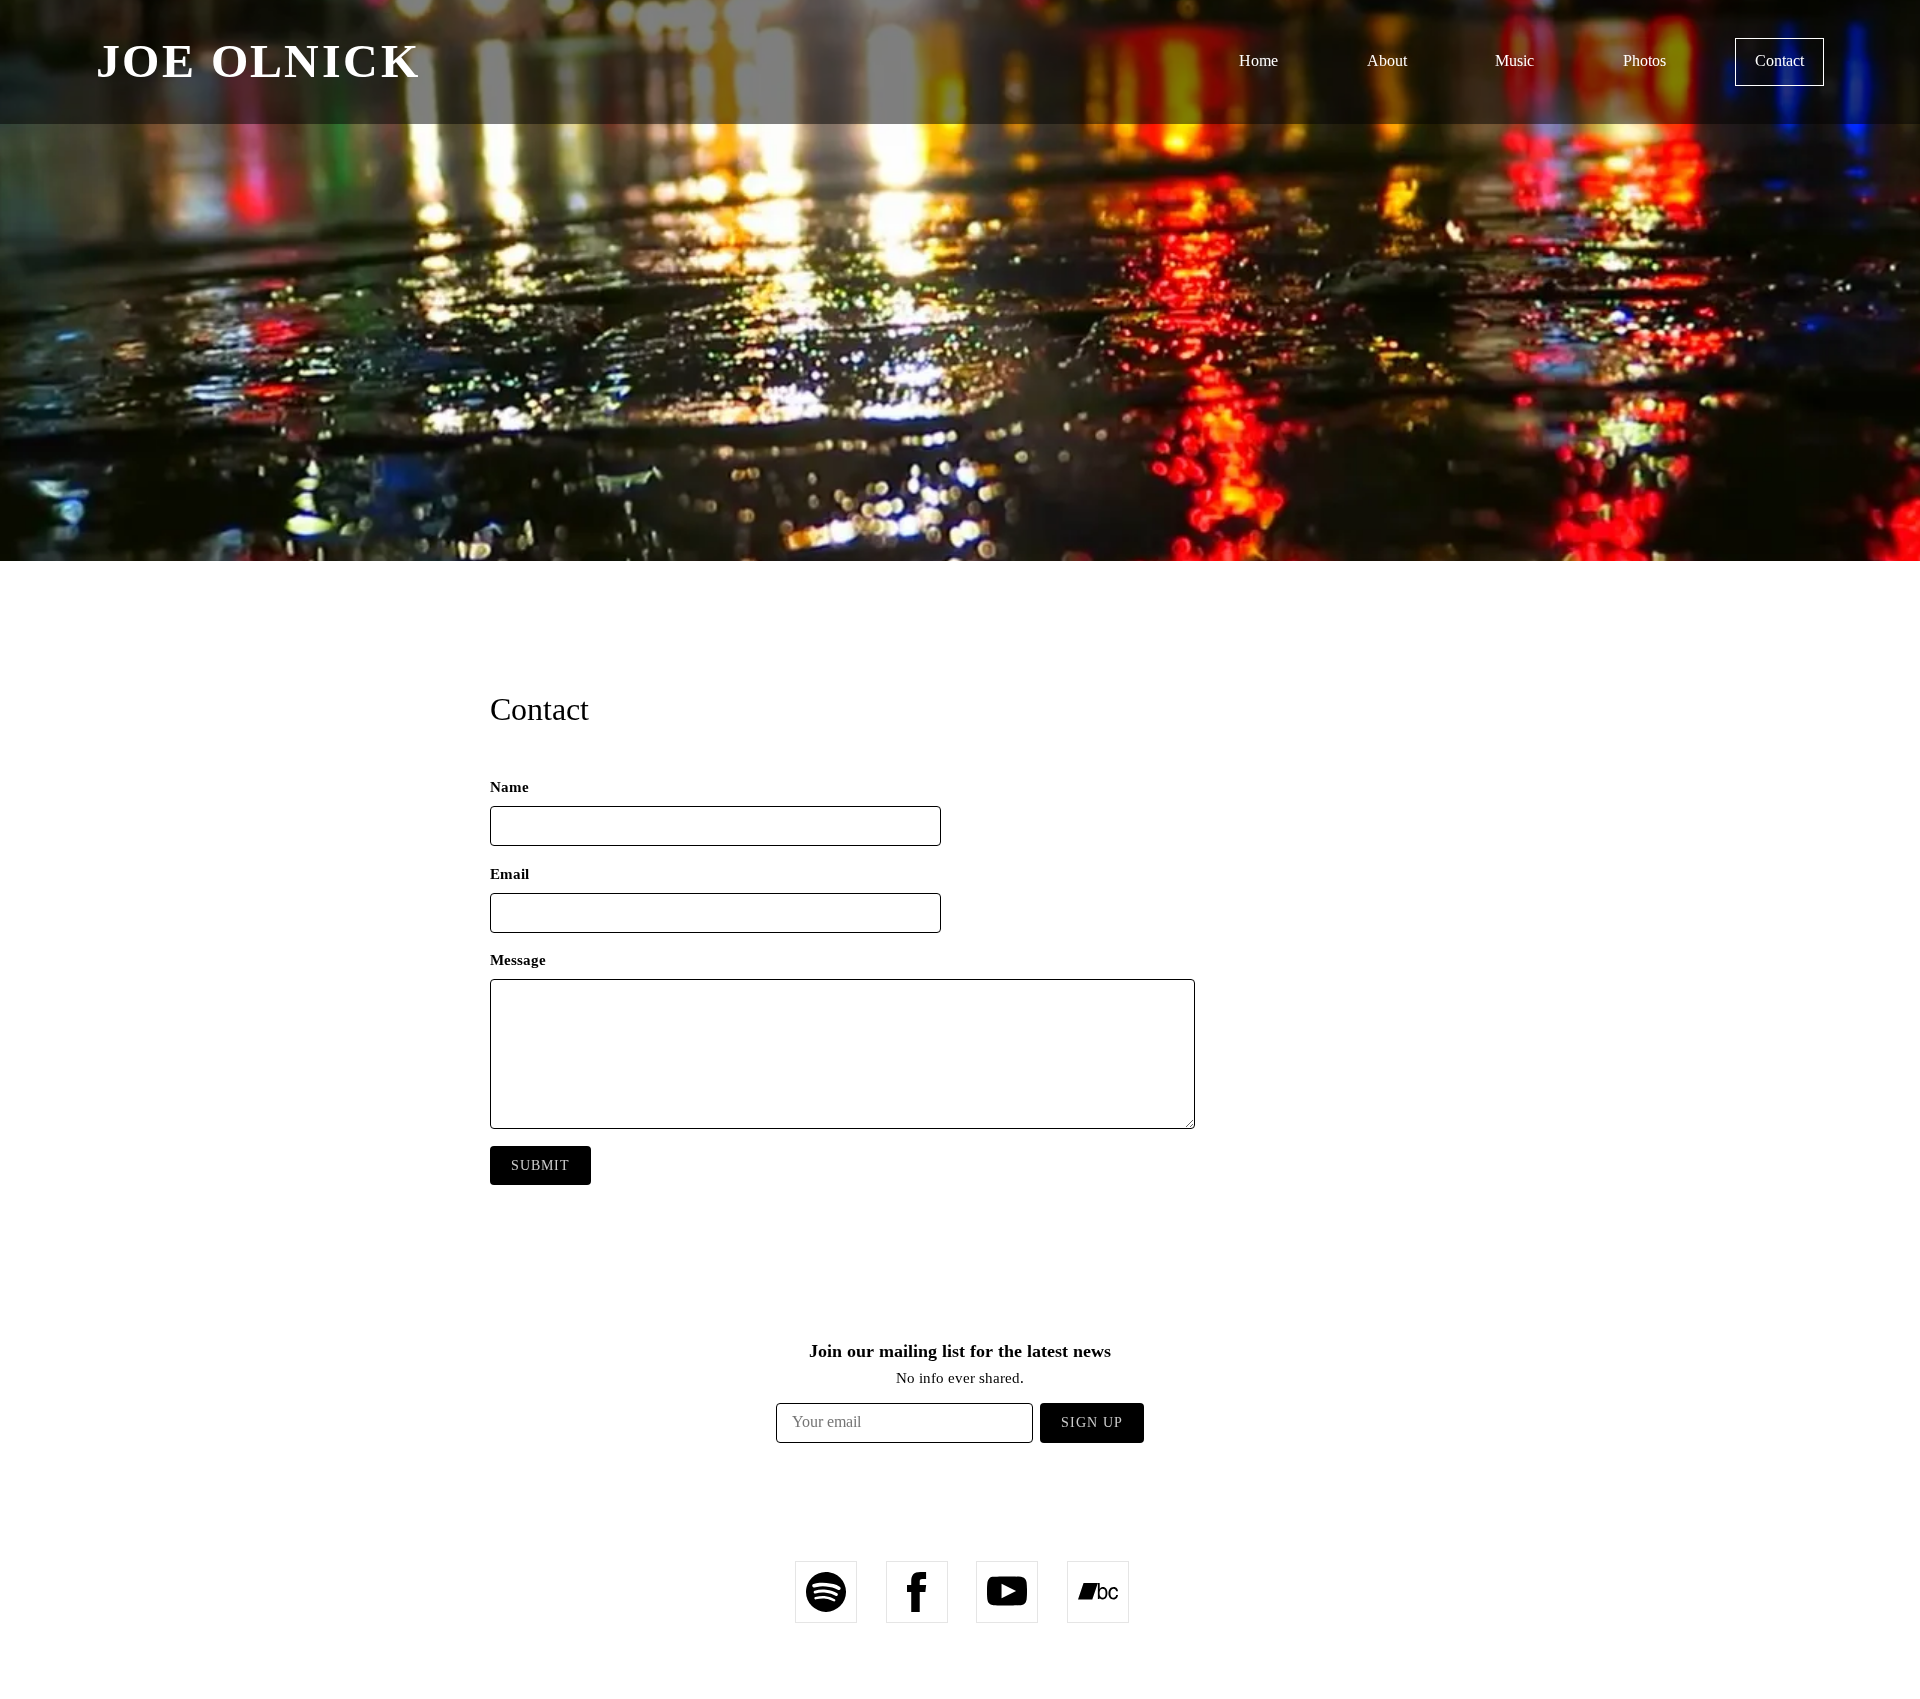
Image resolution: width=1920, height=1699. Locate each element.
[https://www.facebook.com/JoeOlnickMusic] (917, 1592)
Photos (1644, 60)
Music (1514, 60)
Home (1258, 60)
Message (518, 960)
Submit (540, 1165)
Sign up (1092, 1422)
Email (509, 874)
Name (509, 787)
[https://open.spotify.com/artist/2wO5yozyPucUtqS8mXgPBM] (826, 1592)
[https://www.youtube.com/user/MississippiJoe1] (1007, 1592)
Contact (1779, 60)
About (1387, 60)
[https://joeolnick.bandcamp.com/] (1098, 1592)
